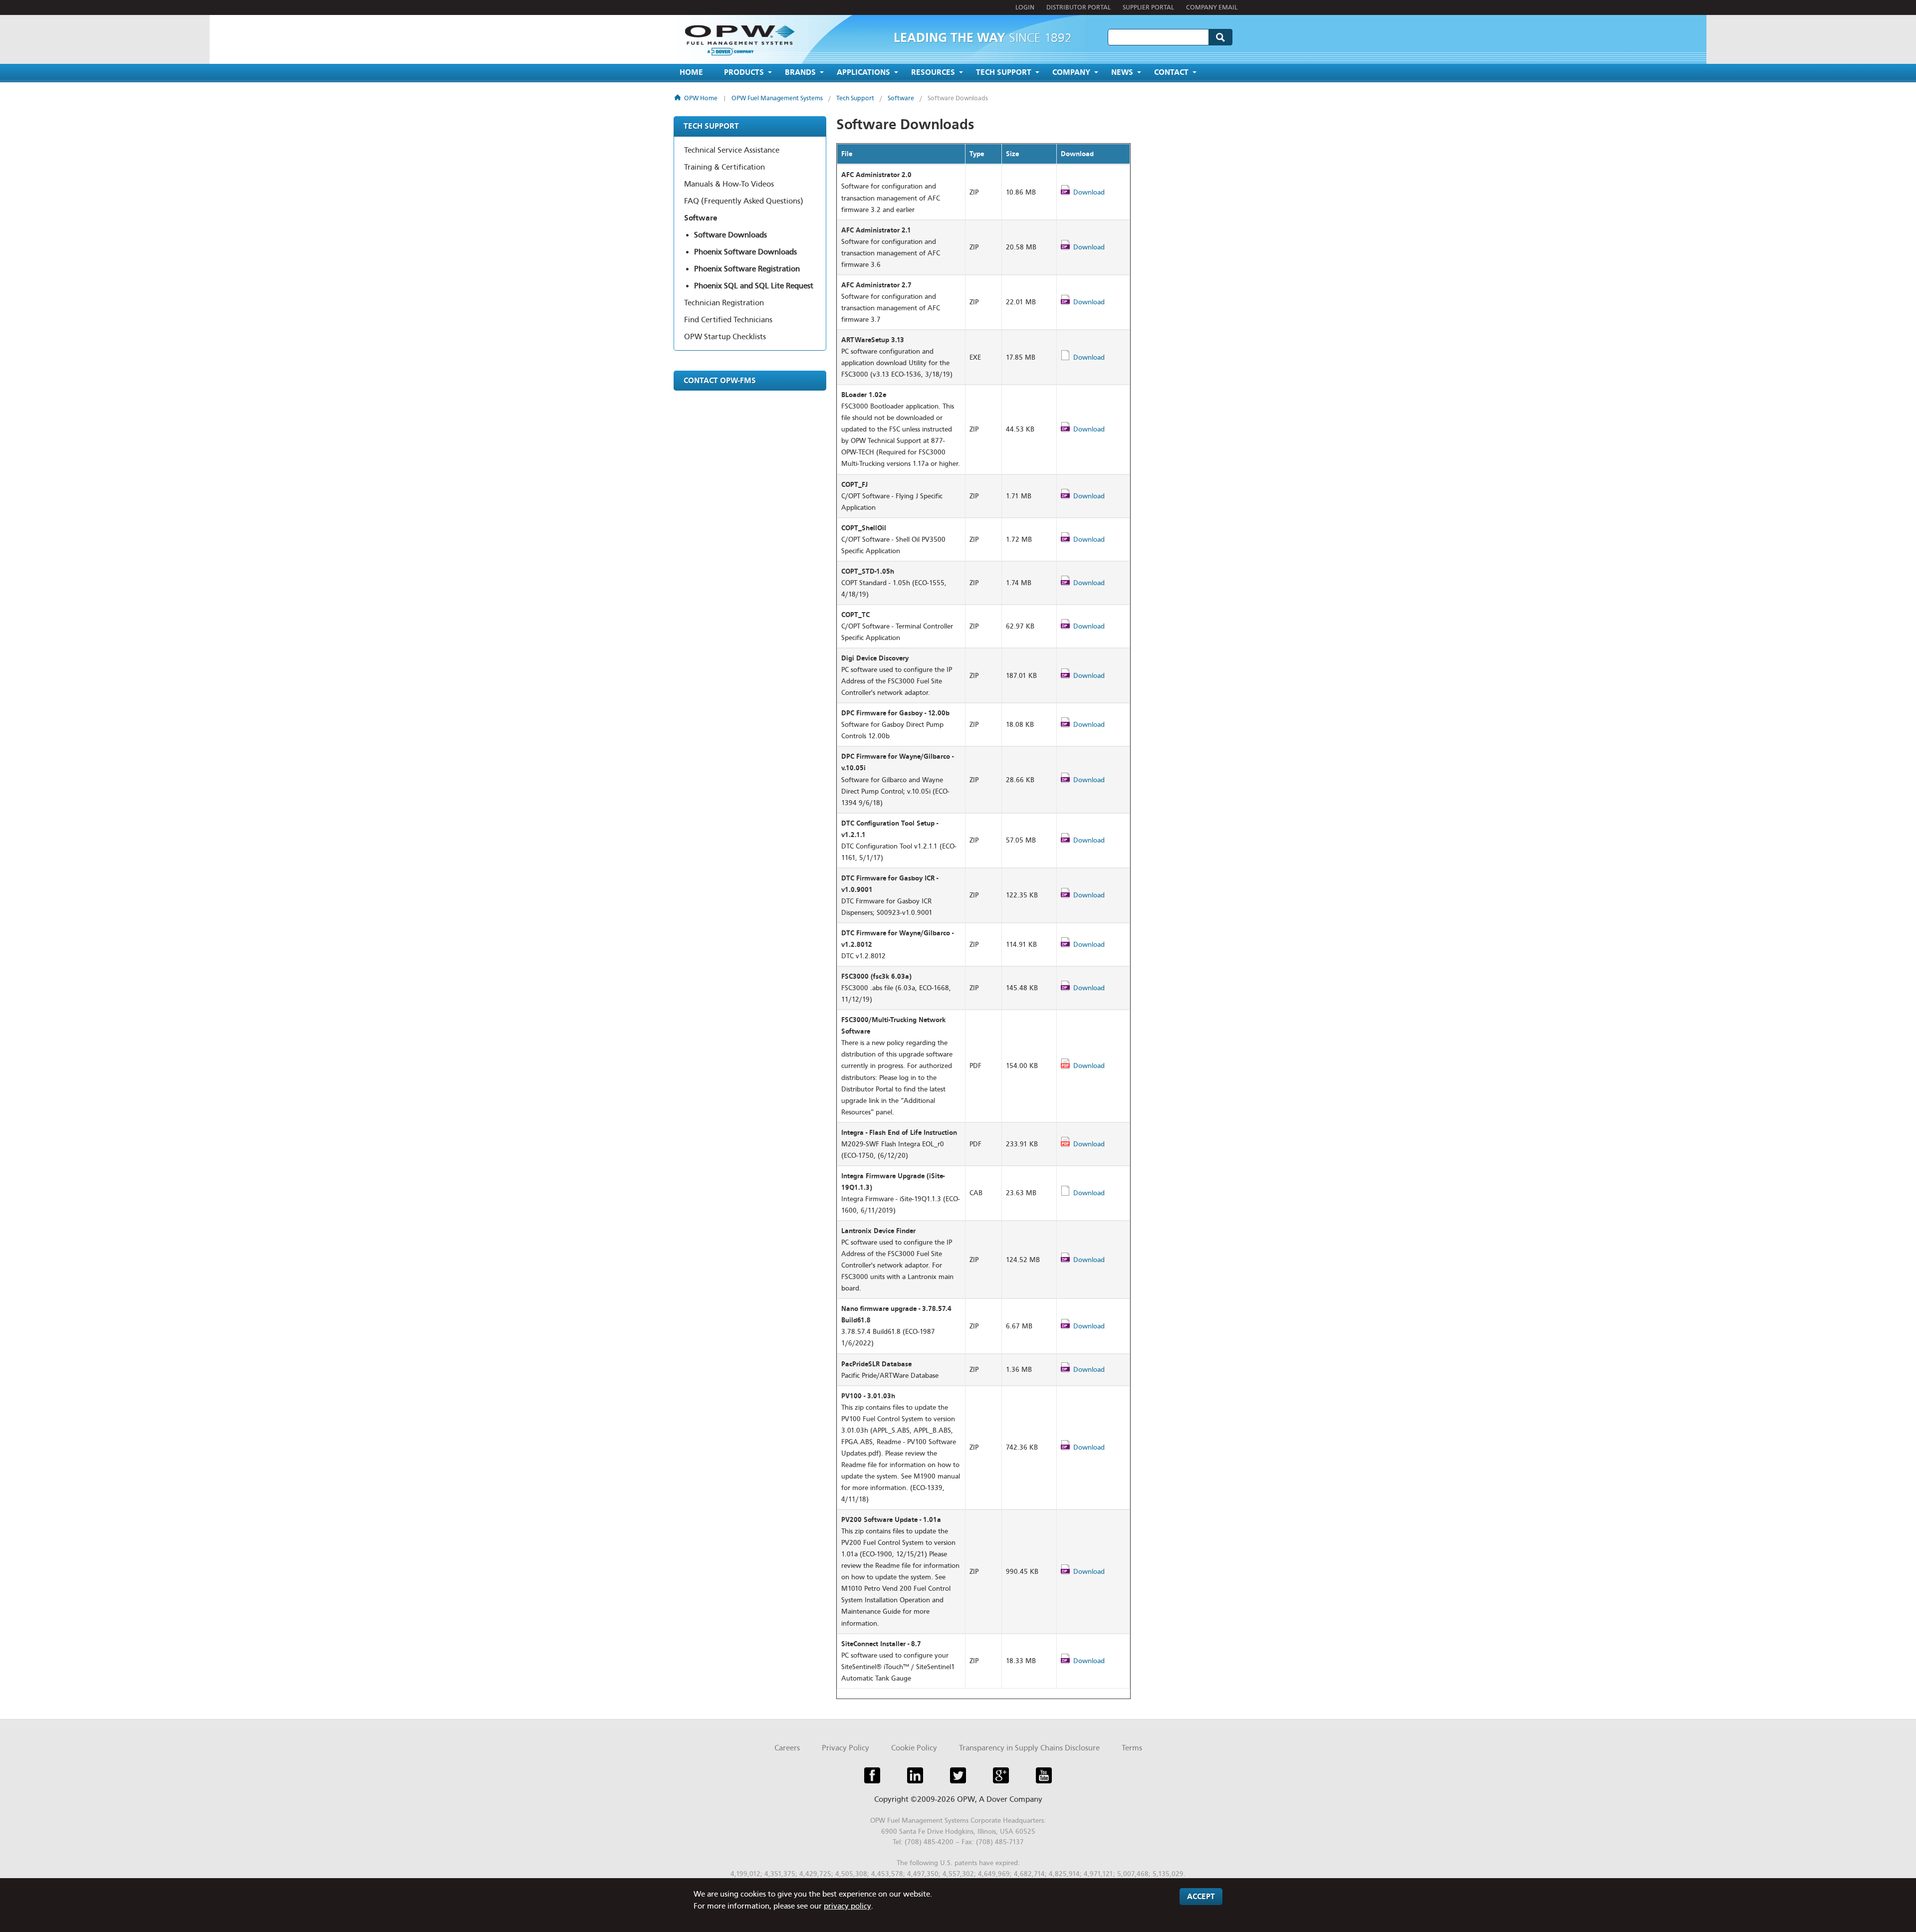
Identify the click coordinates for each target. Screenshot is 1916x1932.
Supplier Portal (1148, 7)
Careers (787, 1748)
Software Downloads (958, 98)
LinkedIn (915, 1775)
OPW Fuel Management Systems (777, 98)
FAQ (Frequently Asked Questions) (744, 201)
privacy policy (847, 1906)
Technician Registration (724, 303)
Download (1089, 192)
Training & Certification (724, 167)
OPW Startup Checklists (725, 337)
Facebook (872, 1775)
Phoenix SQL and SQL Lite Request (754, 286)
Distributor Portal (1078, 7)
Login (1025, 7)
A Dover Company (1011, 1799)
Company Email (1212, 7)
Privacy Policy (845, 1748)
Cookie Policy (914, 1748)
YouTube (1044, 1775)
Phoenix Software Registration (747, 269)
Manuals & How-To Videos (729, 184)
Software (901, 98)
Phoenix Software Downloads (745, 252)
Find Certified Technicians (728, 320)
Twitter (958, 1775)
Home (691, 72)
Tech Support (855, 98)
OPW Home (701, 98)
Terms (1132, 1748)
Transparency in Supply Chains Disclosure (1029, 1748)
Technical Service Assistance (732, 150)
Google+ (1001, 1775)
